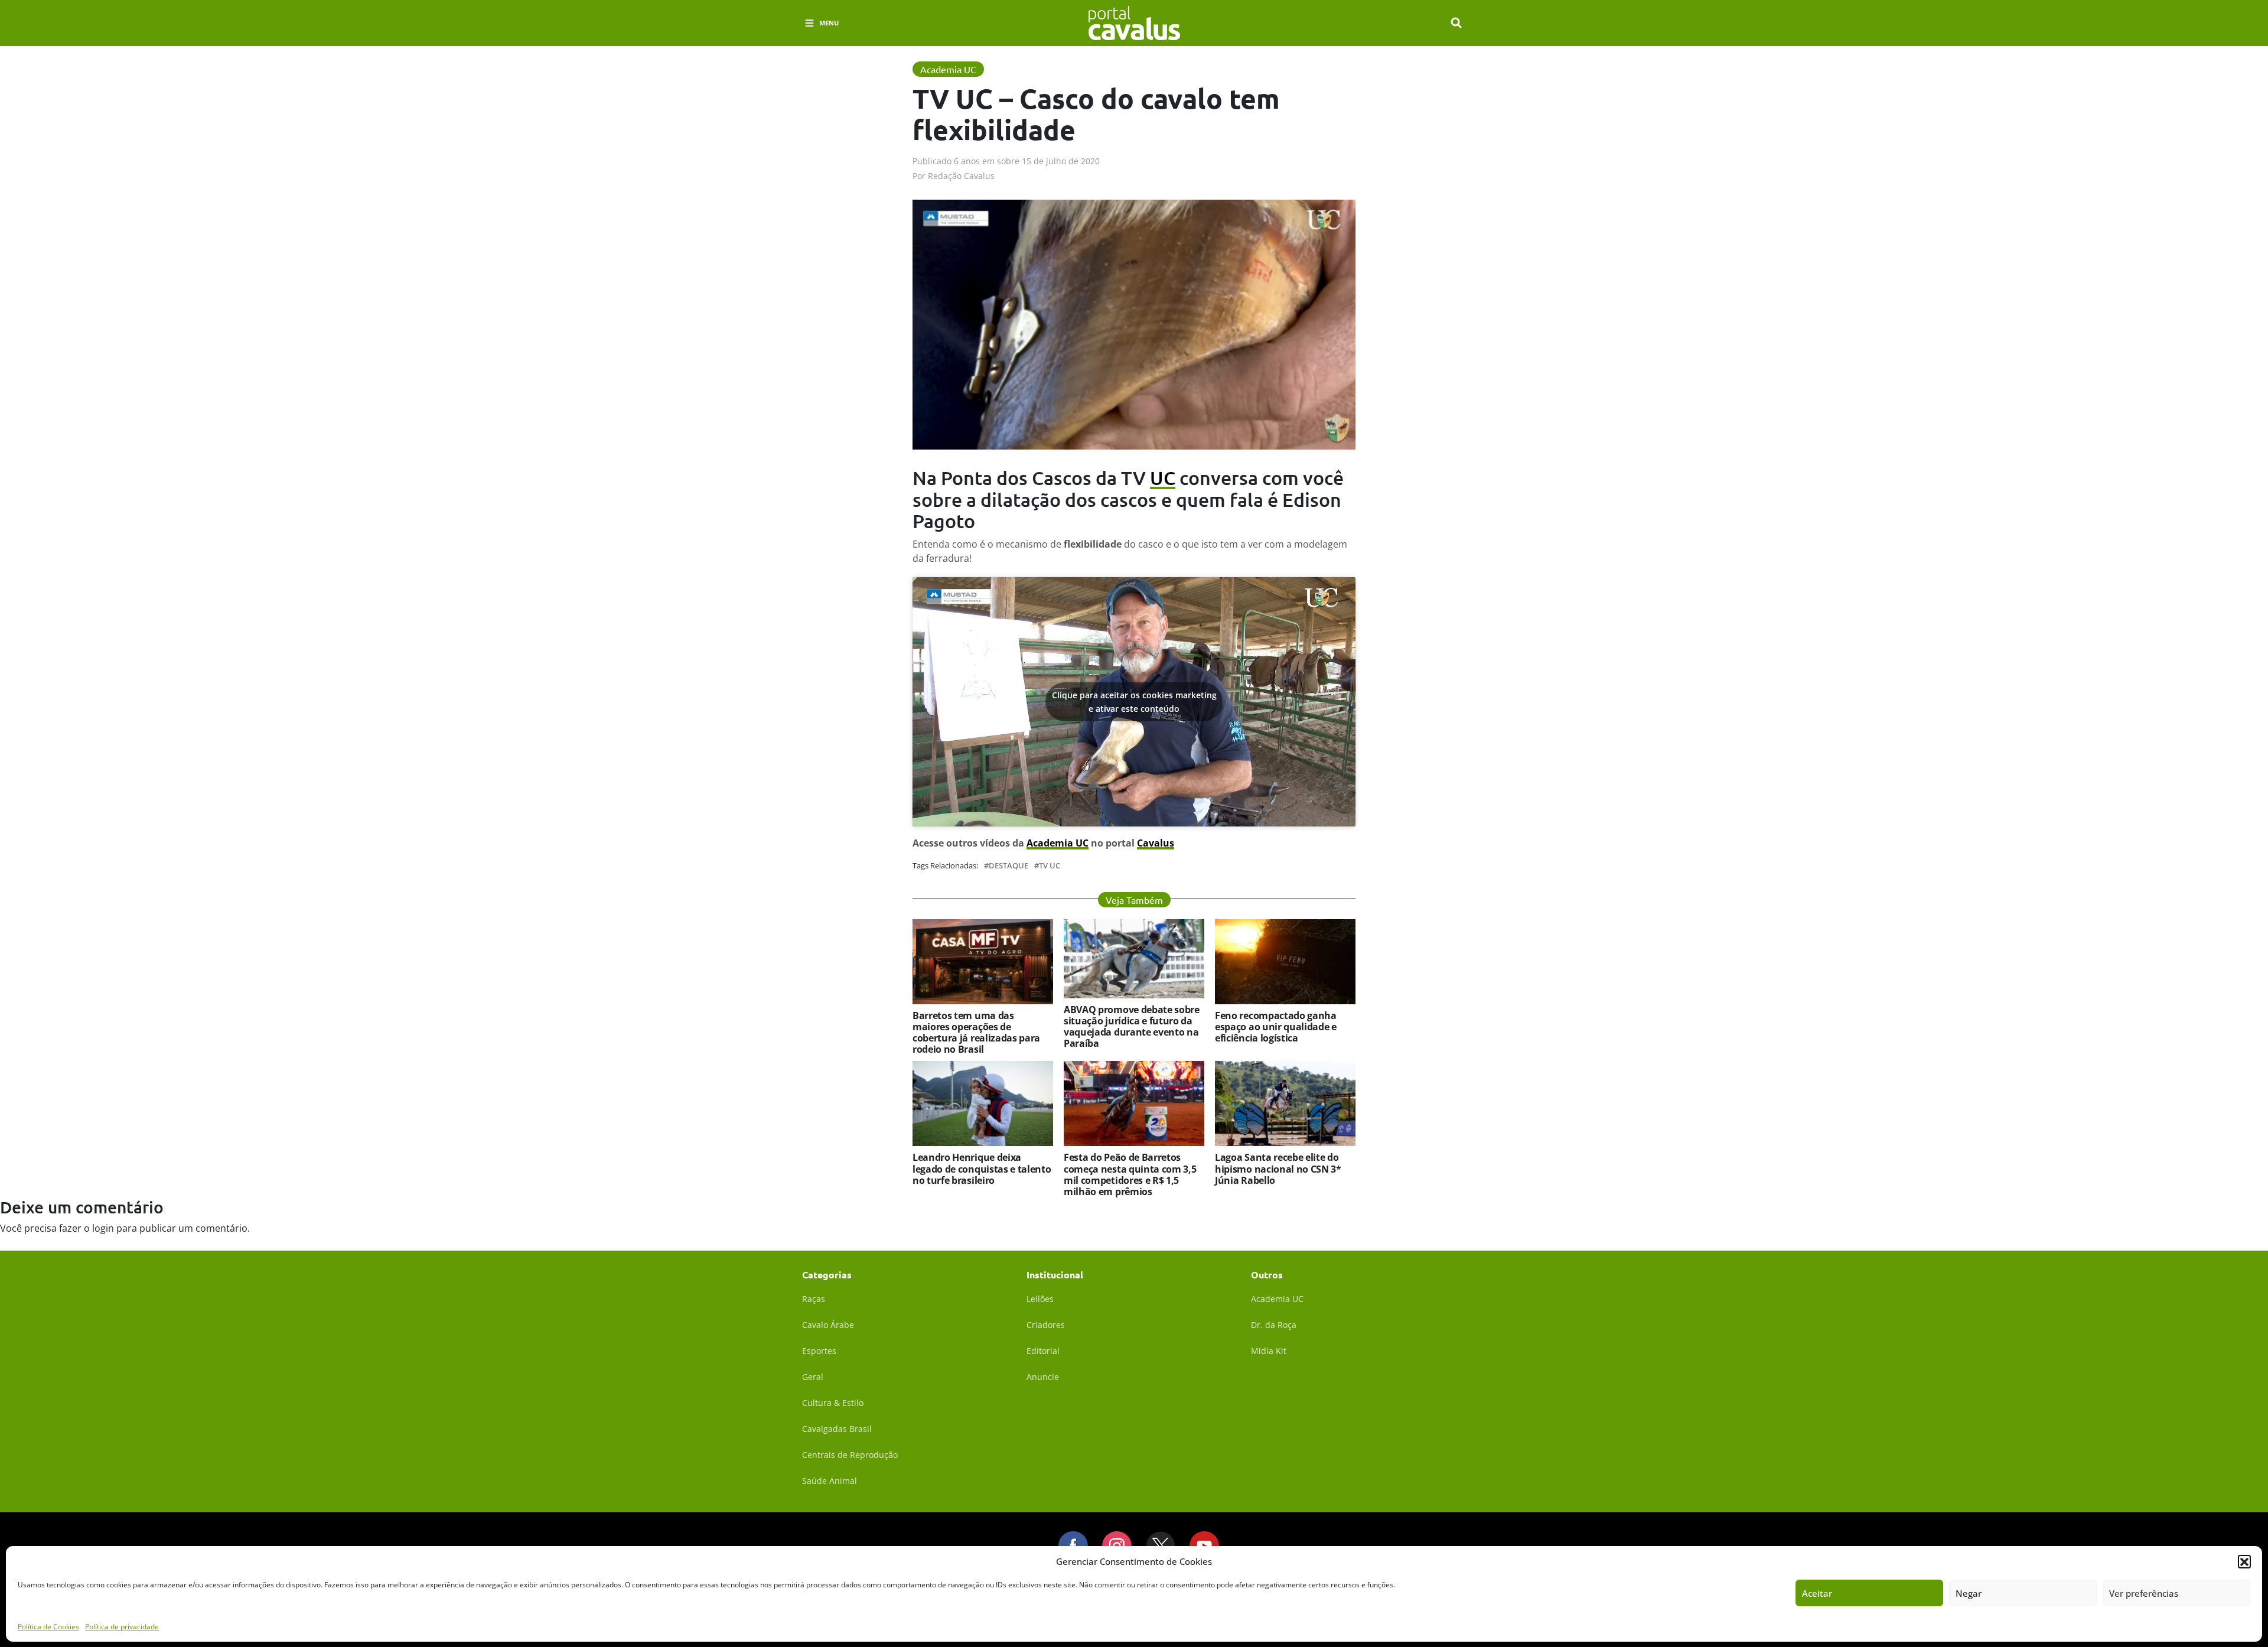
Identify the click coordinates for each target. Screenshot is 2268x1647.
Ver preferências (2144, 1593)
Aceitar (1817, 1593)
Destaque (1008, 866)
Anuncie (1043, 1377)
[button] (2244, 1561)
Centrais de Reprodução (850, 1455)
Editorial (1043, 1351)
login (103, 1228)
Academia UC (1058, 843)
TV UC (1050, 866)
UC (1163, 478)
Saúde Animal (830, 1481)
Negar (1969, 1593)
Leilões (1040, 1299)
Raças (814, 1299)
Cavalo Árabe (828, 1325)
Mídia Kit (1269, 1351)
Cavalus (1156, 843)
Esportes (819, 1351)
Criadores (1046, 1325)
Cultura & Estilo (833, 1403)
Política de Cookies (48, 1626)
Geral (813, 1377)
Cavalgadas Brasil (837, 1429)
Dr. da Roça (1274, 1325)
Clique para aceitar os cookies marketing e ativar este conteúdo (1134, 702)
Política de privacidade (122, 1626)
